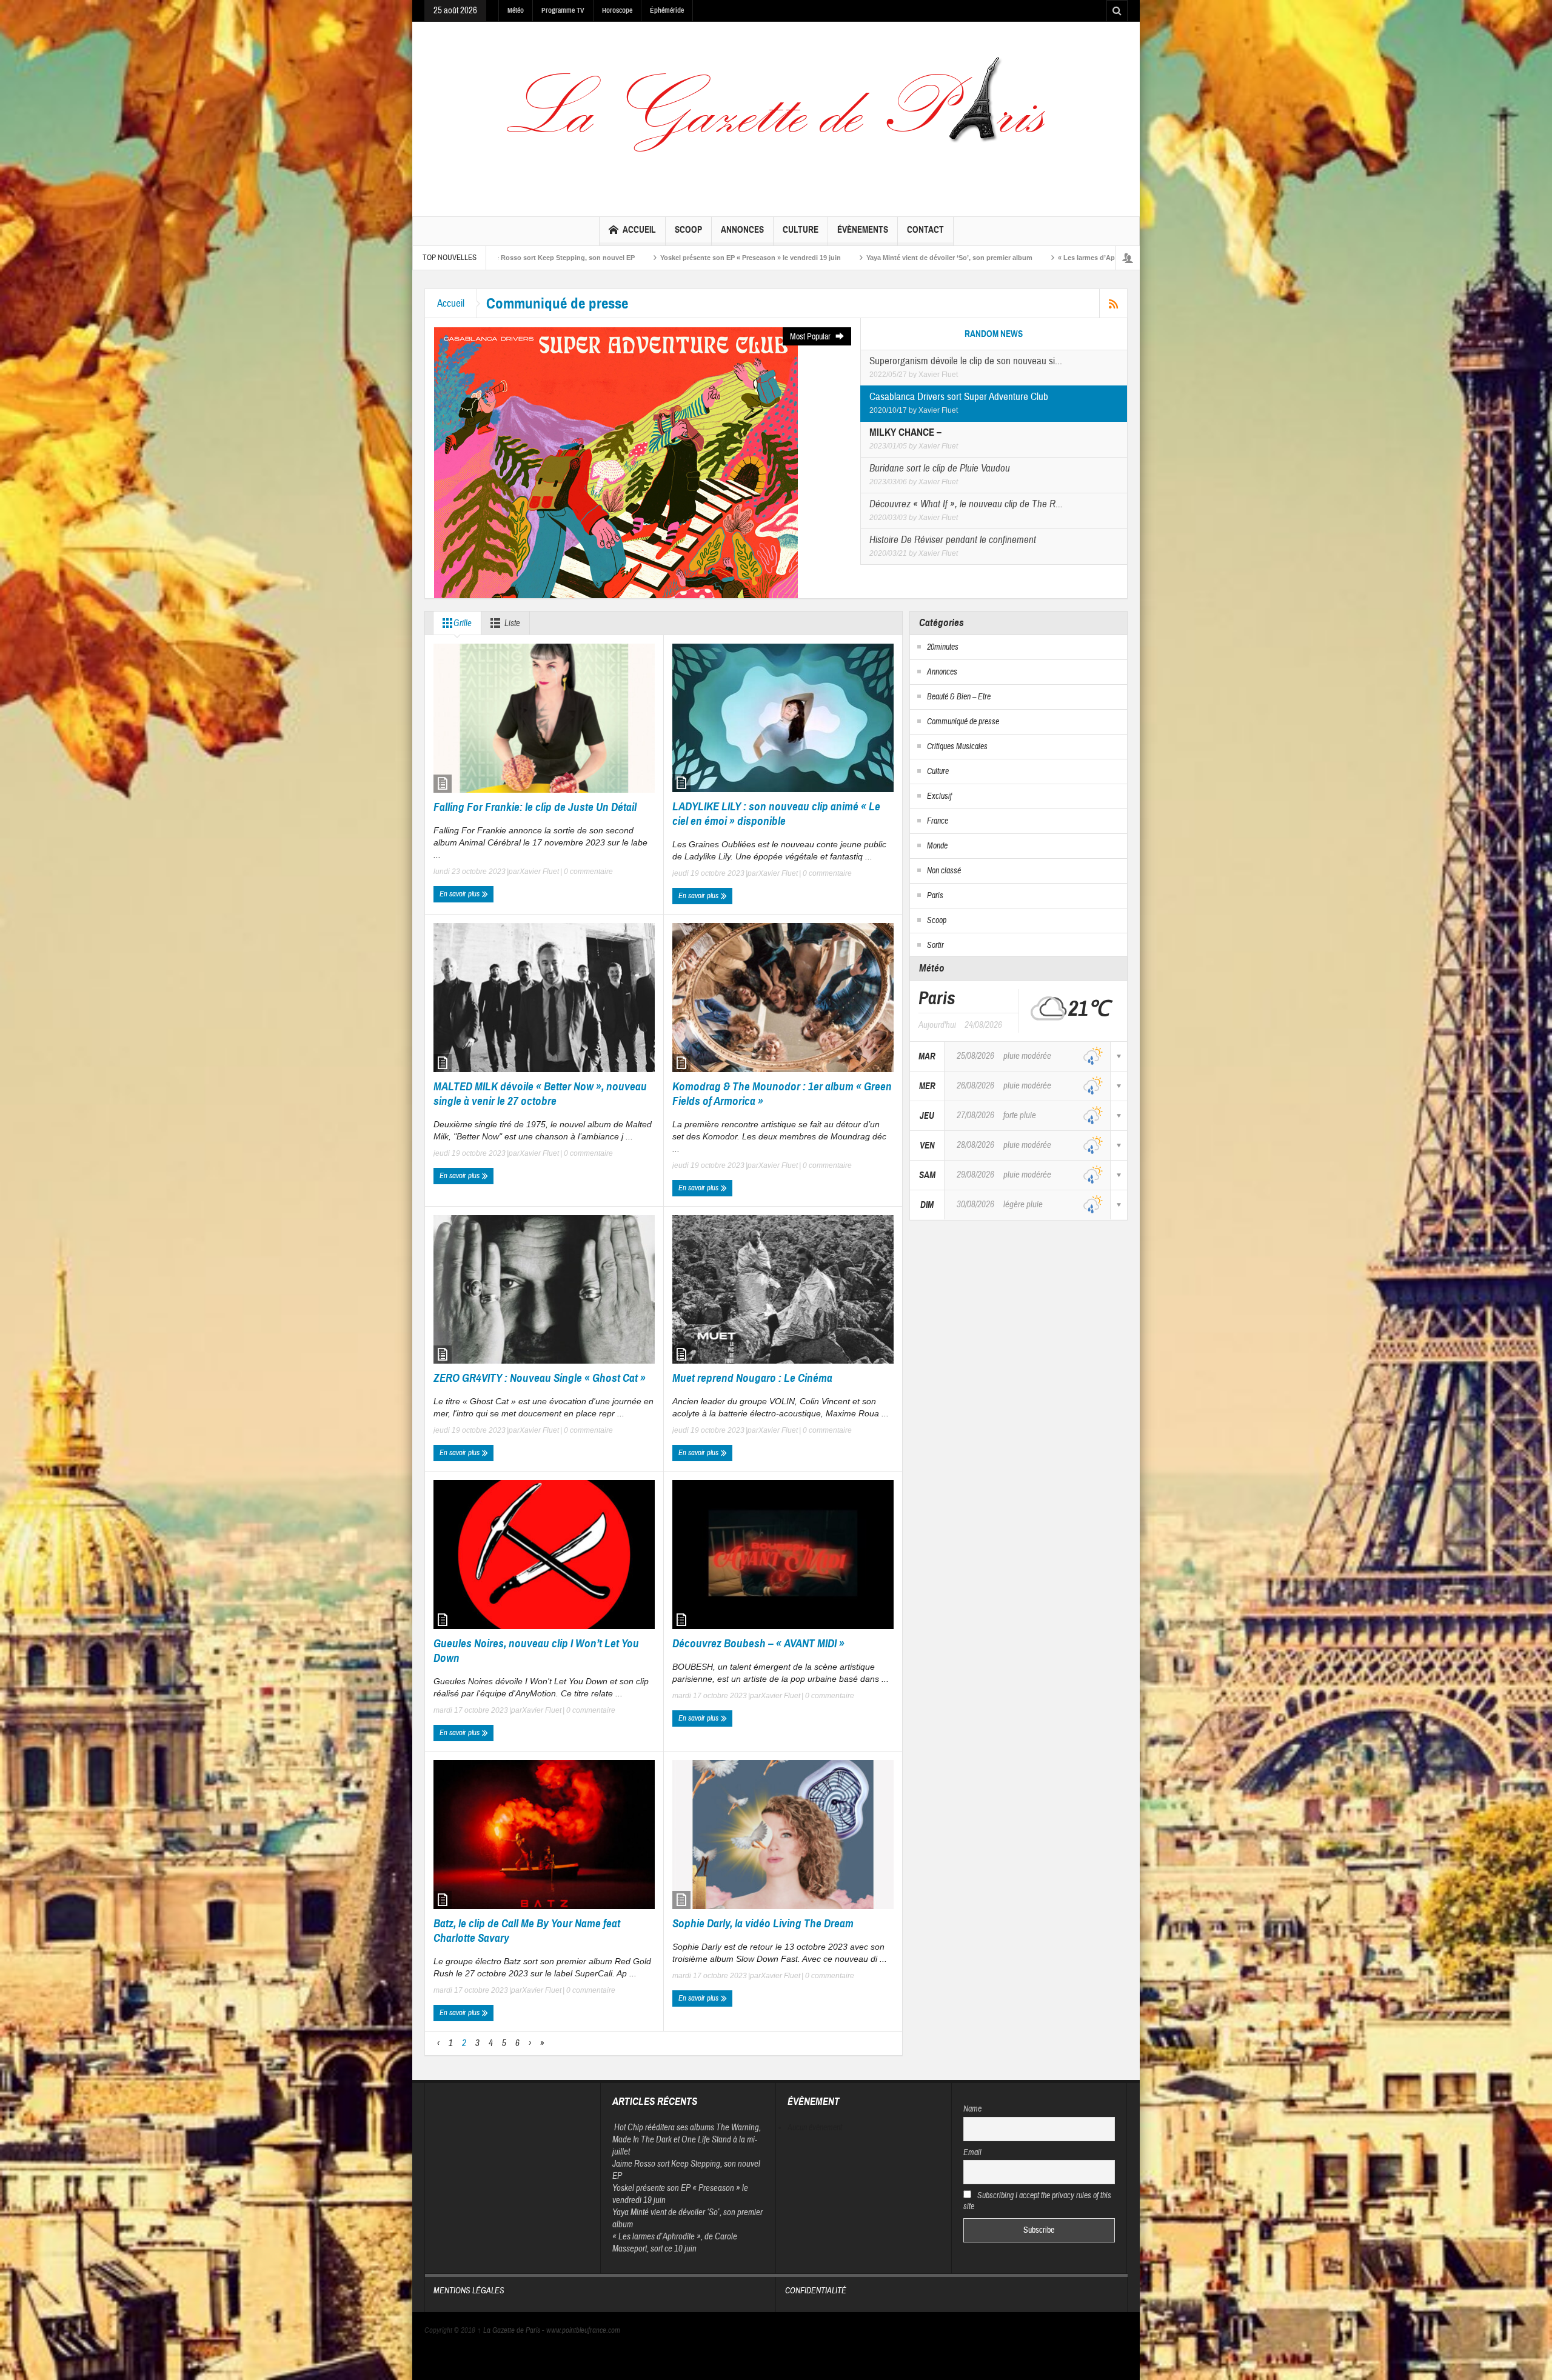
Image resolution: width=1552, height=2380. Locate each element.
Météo (516, 10)
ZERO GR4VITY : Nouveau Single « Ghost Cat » (540, 1378)
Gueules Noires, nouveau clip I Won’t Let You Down (536, 1651)
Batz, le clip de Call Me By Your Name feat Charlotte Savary (527, 1931)
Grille (463, 623)
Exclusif (939, 796)
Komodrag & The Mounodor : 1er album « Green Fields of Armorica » (782, 1094)
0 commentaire (587, 872)
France (938, 821)
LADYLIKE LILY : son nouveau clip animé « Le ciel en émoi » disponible (776, 814)
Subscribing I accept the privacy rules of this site (1038, 2201)
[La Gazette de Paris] (776, 116)
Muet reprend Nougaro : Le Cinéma (752, 1378)
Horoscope (617, 10)
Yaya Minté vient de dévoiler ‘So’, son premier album (617, 258)
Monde (937, 846)
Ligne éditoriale (979, 258)
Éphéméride (667, 10)
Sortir (935, 945)
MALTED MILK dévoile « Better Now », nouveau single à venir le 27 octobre (540, 1094)
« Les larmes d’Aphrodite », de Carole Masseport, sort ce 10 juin (827, 258)
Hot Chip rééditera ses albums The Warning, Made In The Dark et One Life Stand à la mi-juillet (687, 2140)
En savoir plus (460, 894)
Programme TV (563, 10)
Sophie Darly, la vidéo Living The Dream (764, 1923)
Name (972, 2109)
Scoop (688, 230)
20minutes (943, 647)
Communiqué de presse (963, 722)
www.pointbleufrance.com (583, 2330)
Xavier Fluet (938, 375)
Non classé (944, 871)
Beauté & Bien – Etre (959, 697)
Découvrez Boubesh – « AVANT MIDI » (758, 1643)
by (914, 375)
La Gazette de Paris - (512, 2330)
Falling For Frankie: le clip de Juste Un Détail (535, 807)
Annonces (742, 230)
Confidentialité (816, 2291)
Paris (935, 896)
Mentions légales (469, 2291)
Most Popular (811, 337)
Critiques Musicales (957, 747)
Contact (925, 230)
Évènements (863, 230)
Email (972, 2153)
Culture (801, 230)
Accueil (639, 230)
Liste (512, 623)
